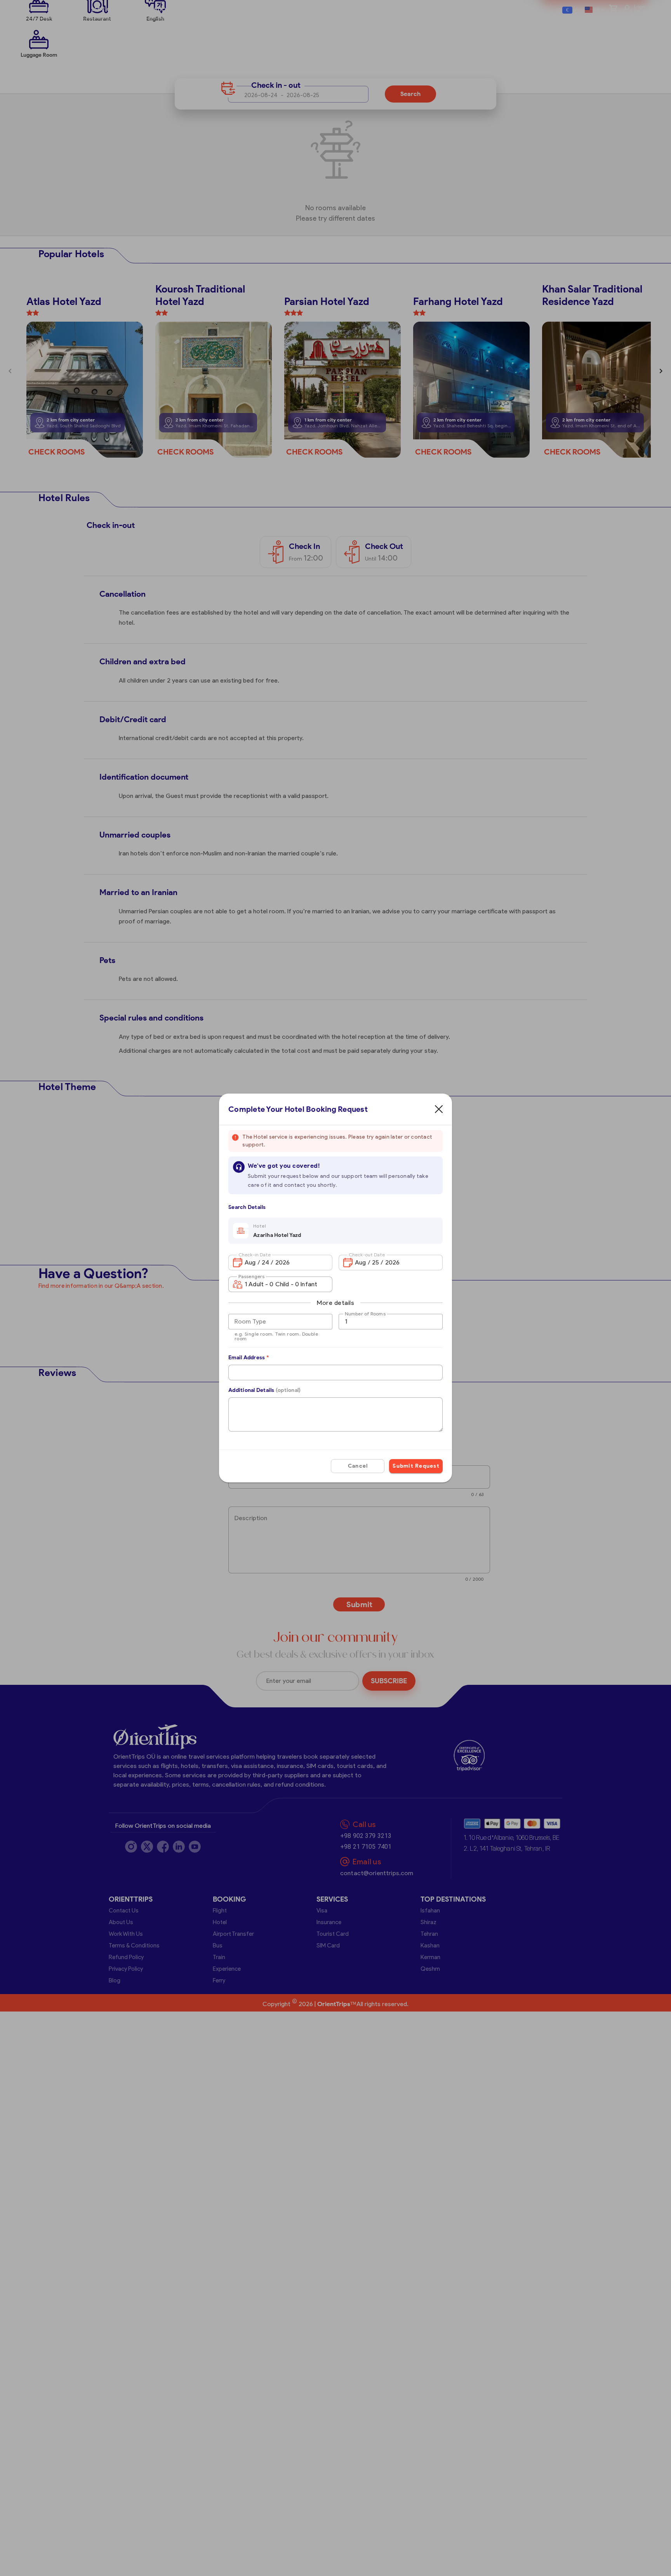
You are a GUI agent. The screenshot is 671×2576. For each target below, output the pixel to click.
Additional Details (264, 1390)
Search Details (247, 1207)
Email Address (249, 1358)
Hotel (260, 1226)
